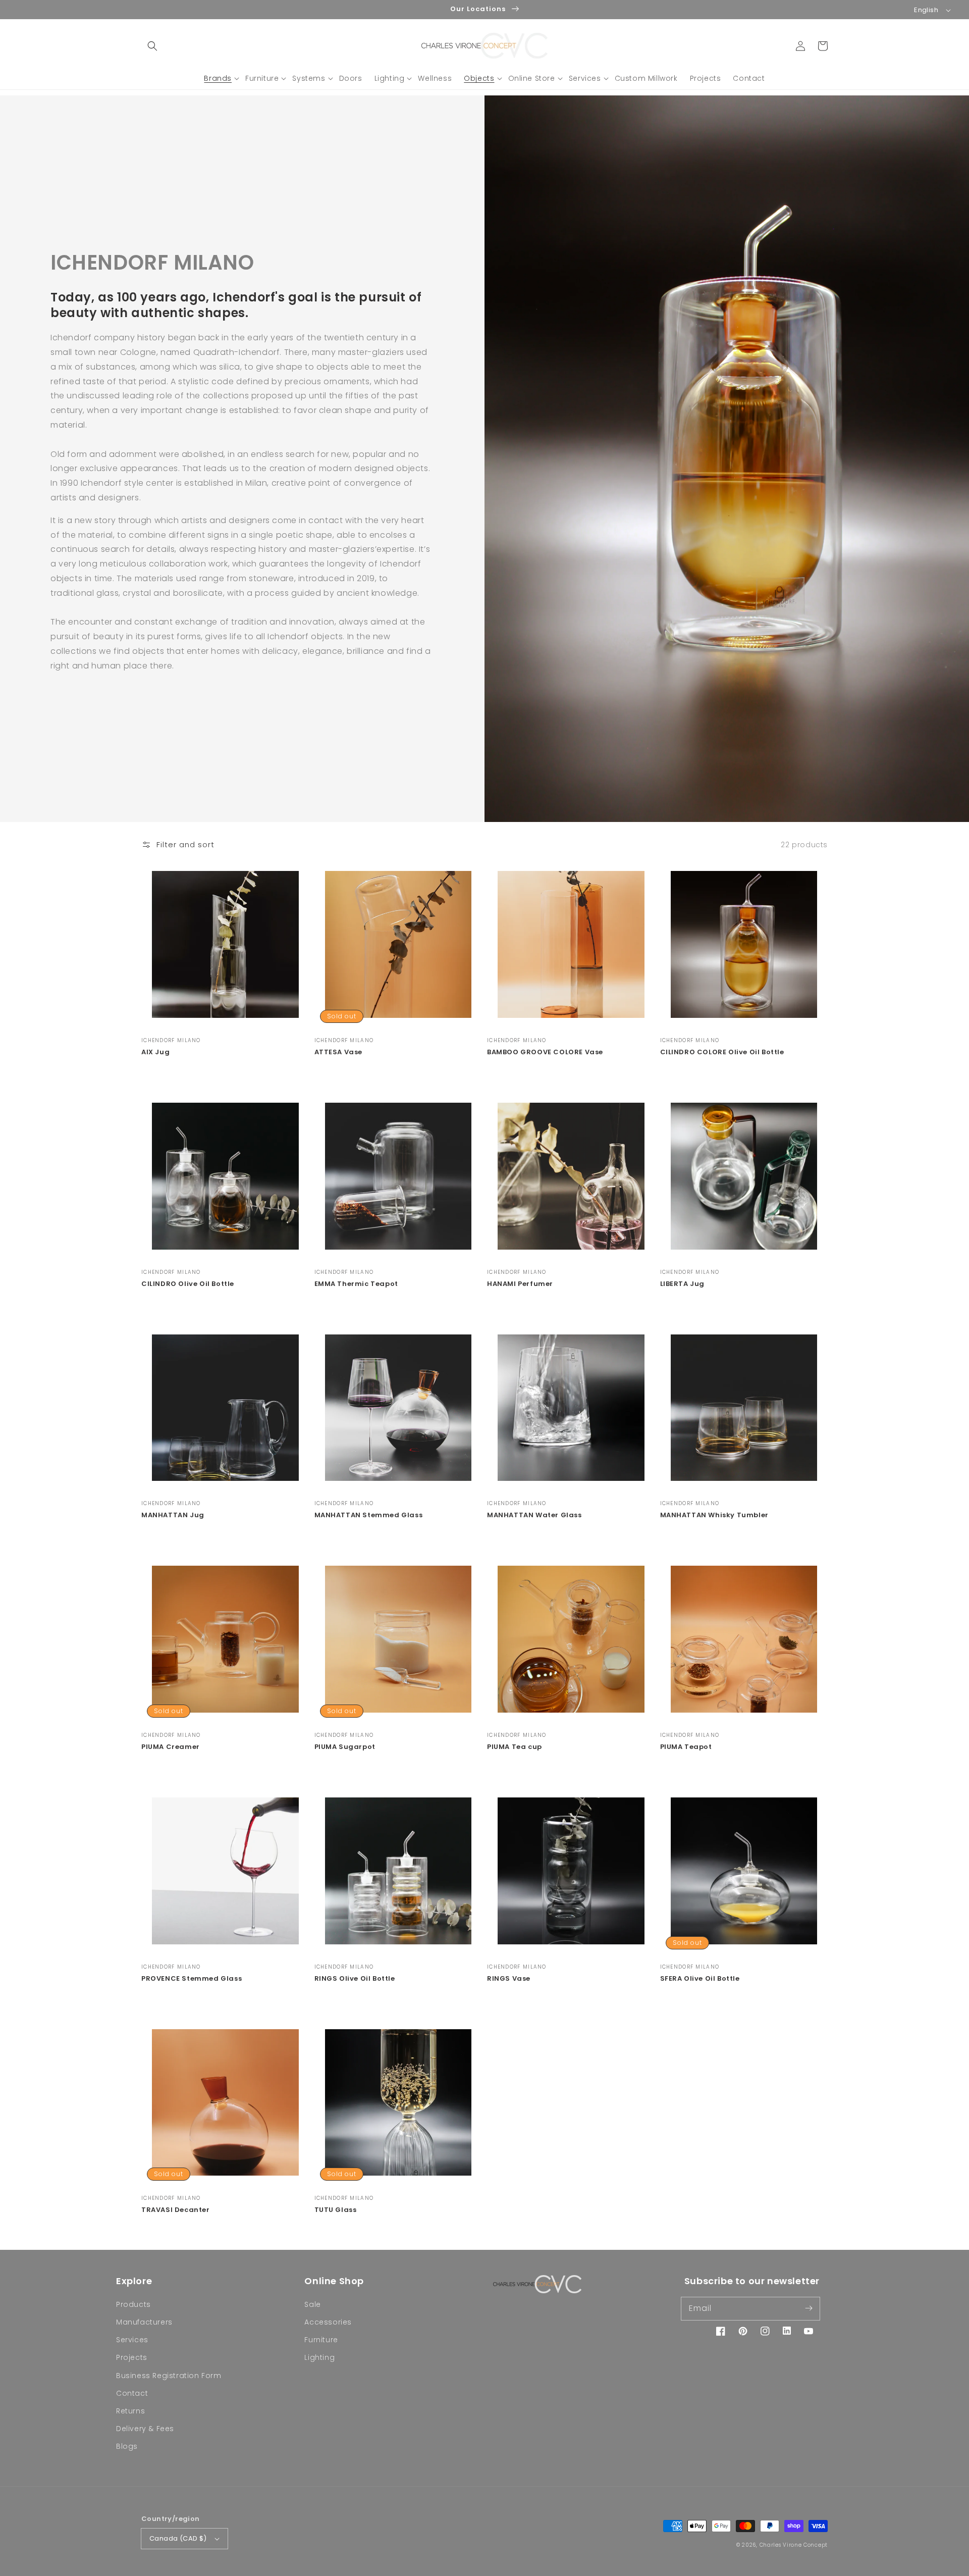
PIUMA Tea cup (515, 1747)
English (926, 10)
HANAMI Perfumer (520, 1284)
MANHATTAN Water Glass (534, 1515)
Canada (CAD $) (178, 2538)
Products (133, 2304)
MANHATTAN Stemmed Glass (369, 1515)
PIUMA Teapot (686, 1747)
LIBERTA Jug (683, 1284)
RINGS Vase (509, 1979)
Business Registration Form (169, 2376)
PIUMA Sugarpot (345, 1747)
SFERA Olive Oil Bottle (700, 1979)
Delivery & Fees (145, 2429)
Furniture (321, 2340)
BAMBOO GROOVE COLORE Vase (545, 1052)
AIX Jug (155, 1052)
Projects (132, 2357)
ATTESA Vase (339, 1052)
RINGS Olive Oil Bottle (355, 1979)
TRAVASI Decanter (176, 2210)
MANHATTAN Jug (173, 1515)
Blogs (127, 2446)
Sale (312, 2304)
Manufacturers (144, 2322)
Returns (130, 2411)
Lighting (319, 2357)
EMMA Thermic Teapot (356, 1284)
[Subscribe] (809, 2308)
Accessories (328, 2322)
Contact (132, 2393)
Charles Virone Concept (794, 2545)
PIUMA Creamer (171, 1747)
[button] (152, 46)
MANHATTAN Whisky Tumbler (714, 1515)
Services (132, 2340)
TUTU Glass (336, 2210)
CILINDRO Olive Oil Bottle (188, 1284)
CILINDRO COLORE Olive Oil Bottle (722, 1052)
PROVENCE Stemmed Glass (192, 1979)
